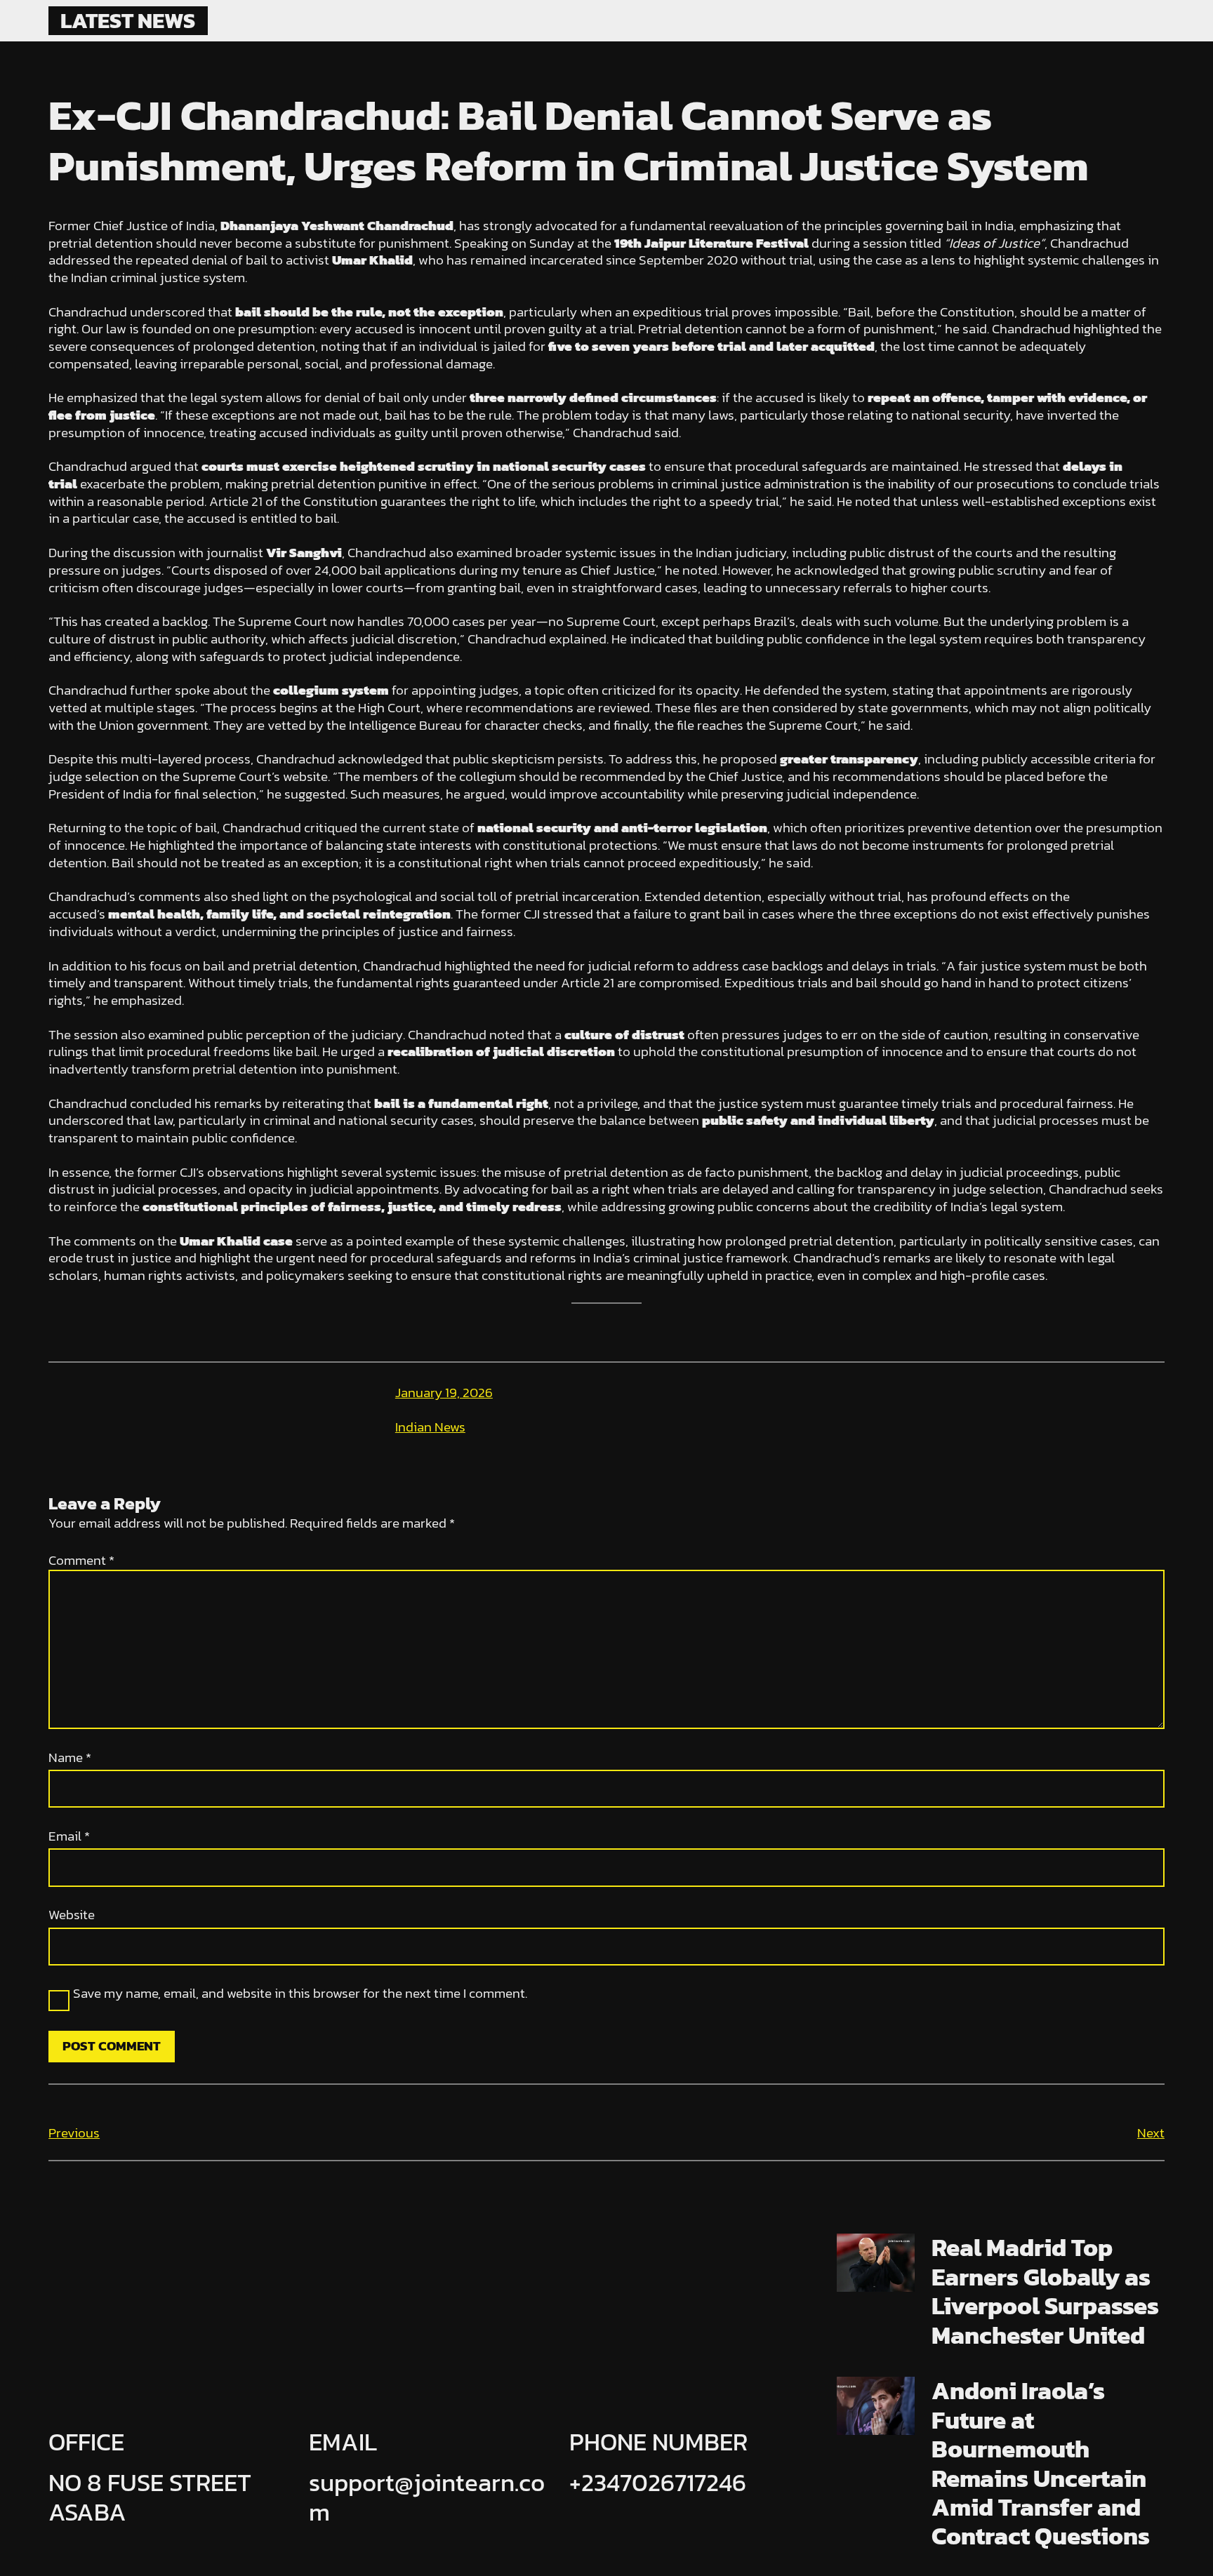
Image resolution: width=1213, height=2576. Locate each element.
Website (72, 1915)
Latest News (128, 21)
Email (69, 1837)
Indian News (430, 1427)
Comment (81, 1560)
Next (1151, 2133)
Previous (74, 2133)
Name (70, 1758)
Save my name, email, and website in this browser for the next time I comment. (300, 1994)
